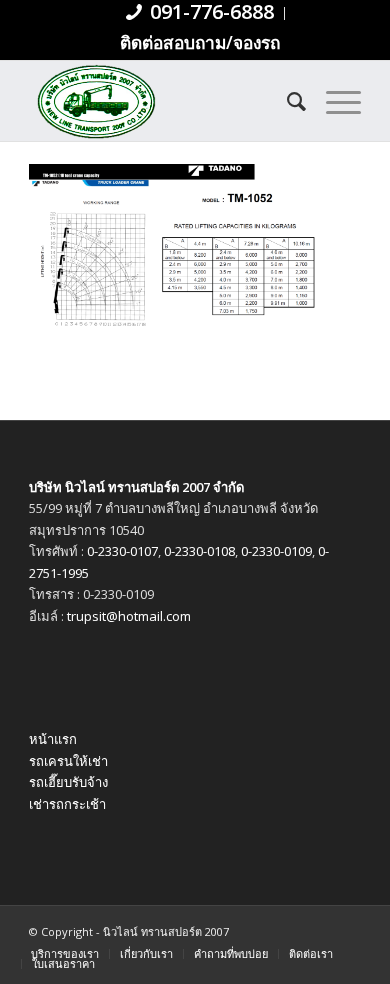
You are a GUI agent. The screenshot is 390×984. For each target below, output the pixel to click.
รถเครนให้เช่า (68, 761)
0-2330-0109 (276, 551)
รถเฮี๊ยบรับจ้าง (68, 782)
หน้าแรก (53, 739)
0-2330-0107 (122, 551)
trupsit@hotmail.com (129, 616)
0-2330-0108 (199, 551)
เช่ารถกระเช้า (67, 804)
